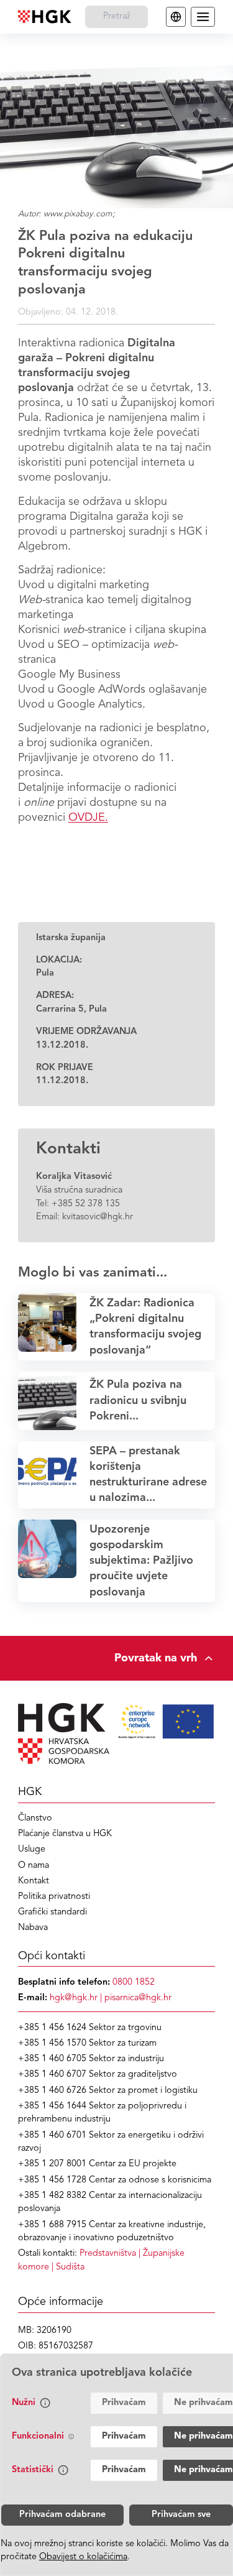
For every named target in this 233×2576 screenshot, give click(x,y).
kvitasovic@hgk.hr (98, 1217)
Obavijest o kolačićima (83, 2557)
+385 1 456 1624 (52, 2028)
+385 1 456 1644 (52, 2106)
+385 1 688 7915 (52, 2225)
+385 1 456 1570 (52, 2043)
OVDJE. (88, 818)
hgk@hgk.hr (74, 1998)
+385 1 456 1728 (52, 2180)
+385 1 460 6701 (52, 2135)
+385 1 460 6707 (52, 2075)
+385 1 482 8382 (52, 2196)
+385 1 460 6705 (52, 2059)
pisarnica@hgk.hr (138, 1998)
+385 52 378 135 (86, 1204)
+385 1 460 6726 (52, 2091)
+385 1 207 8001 (52, 2164)
